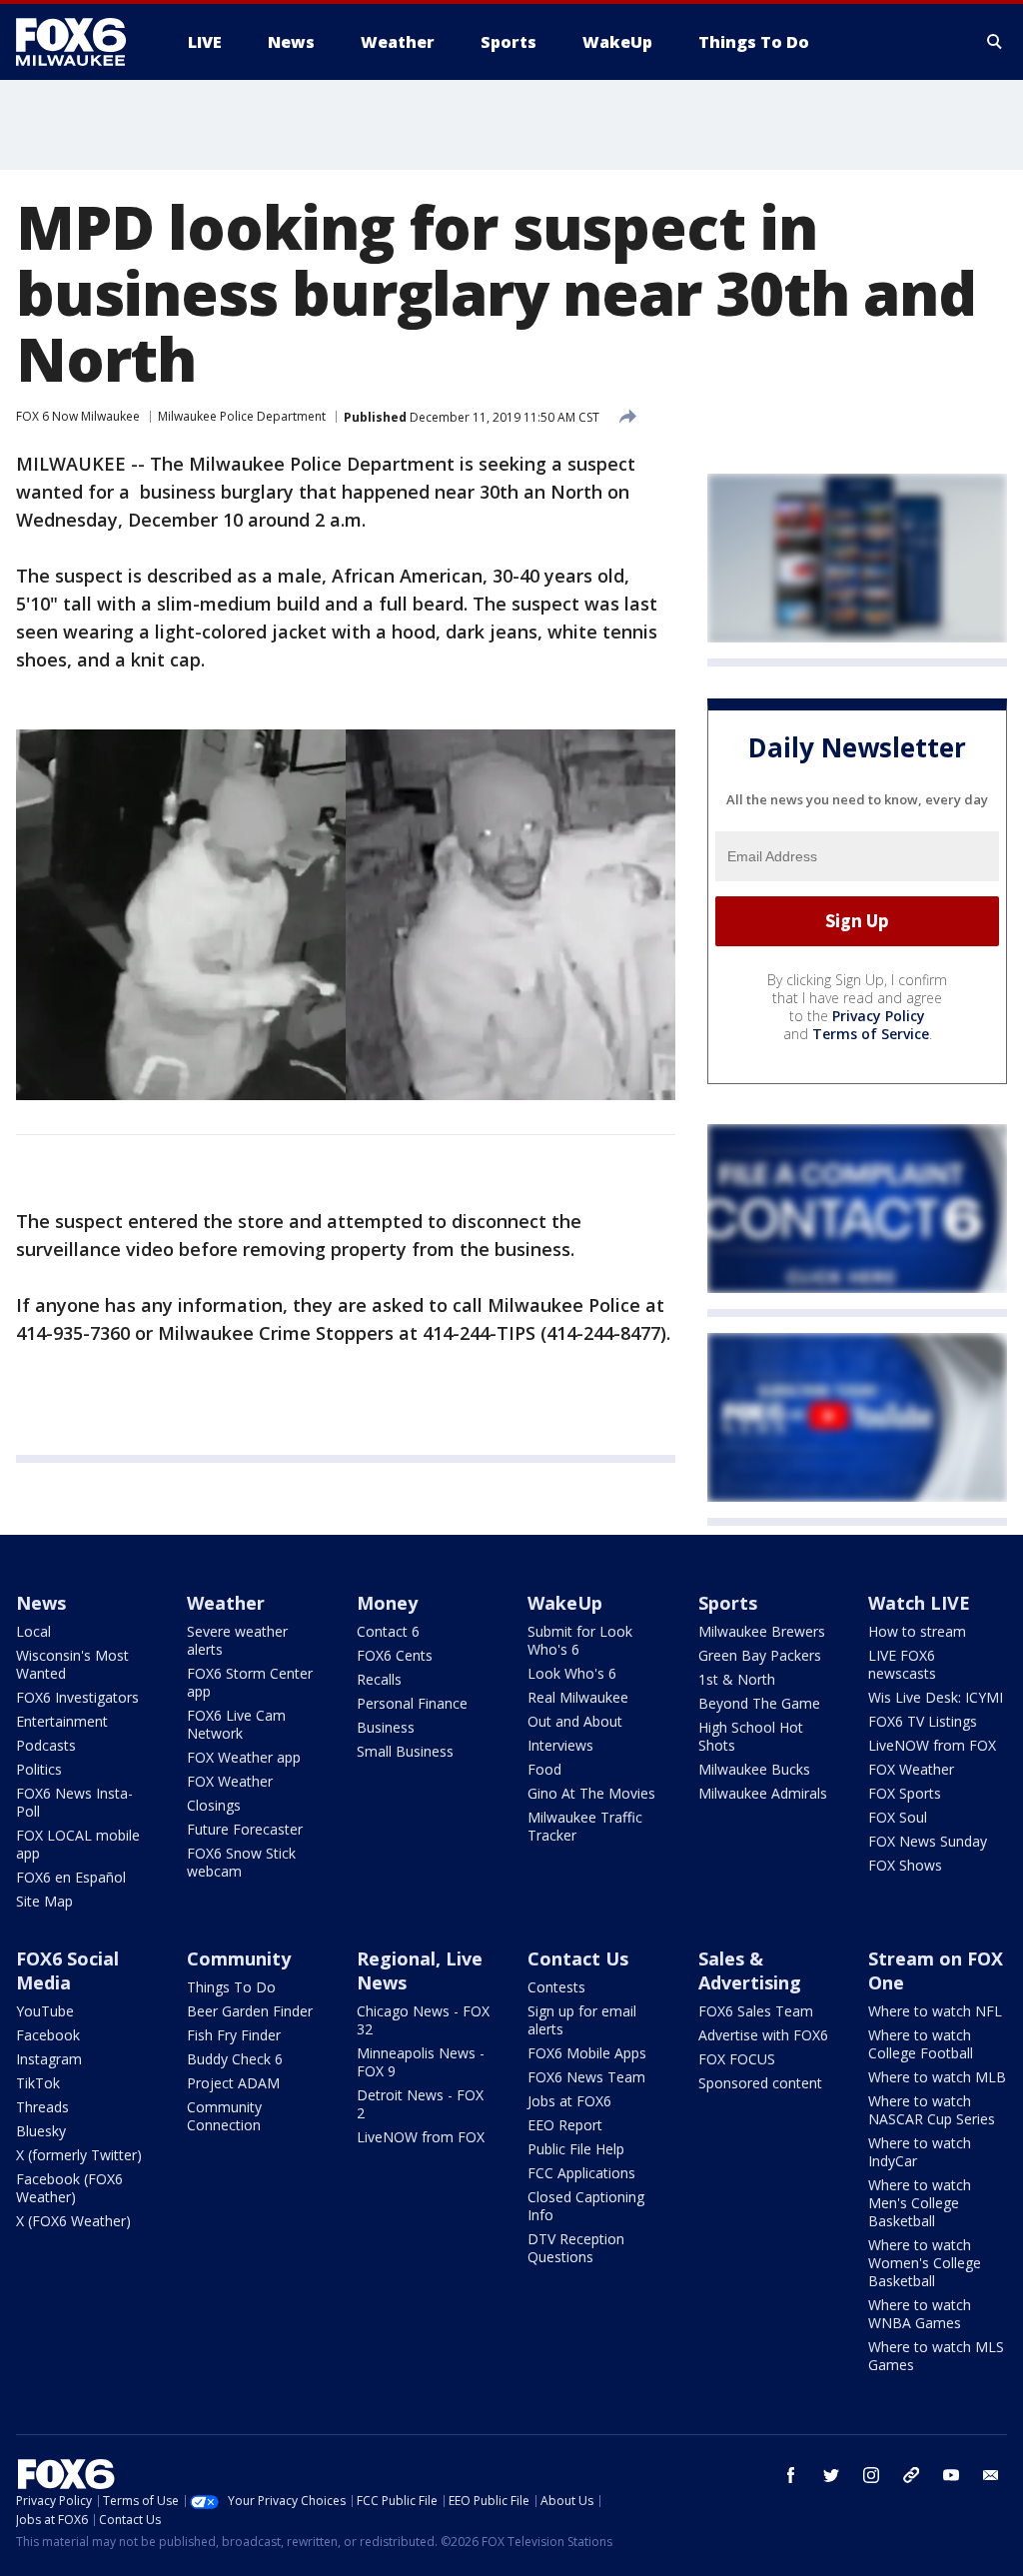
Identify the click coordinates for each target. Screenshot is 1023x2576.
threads (911, 2475)
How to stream (917, 1631)
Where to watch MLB (937, 2077)
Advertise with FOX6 (763, 2035)
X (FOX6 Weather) (73, 2221)
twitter (831, 2475)
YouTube (45, 2011)
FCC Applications (581, 2173)
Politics (39, 1769)
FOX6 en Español (71, 1877)
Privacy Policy (879, 1016)
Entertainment (62, 1721)
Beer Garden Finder (250, 2011)
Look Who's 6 (572, 1673)
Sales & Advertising (750, 1970)
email (991, 2475)
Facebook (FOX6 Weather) (69, 2188)
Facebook (48, 2035)
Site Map (44, 1901)
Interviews (560, 1745)
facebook (791, 2475)
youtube (951, 2475)
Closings (214, 1805)
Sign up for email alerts (582, 2020)
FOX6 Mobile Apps (587, 2053)
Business (386, 1727)
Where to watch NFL (935, 2011)
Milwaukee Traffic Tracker (585, 1826)
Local (33, 1631)
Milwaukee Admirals (763, 1793)
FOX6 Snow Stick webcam (241, 1862)
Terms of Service (871, 1034)
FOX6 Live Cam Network (236, 1724)
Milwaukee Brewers (762, 1631)
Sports (728, 1603)
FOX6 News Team (586, 2077)
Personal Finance (412, 1703)
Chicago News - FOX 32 (423, 2020)
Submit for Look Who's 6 (580, 1640)
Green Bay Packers (760, 1655)
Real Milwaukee (578, 1697)
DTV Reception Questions (576, 2248)
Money (387, 1603)
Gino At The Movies (591, 1793)
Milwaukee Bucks (754, 1769)
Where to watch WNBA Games (920, 2314)
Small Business (405, 1751)
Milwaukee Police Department (242, 416)
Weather (226, 1603)
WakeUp (565, 1603)
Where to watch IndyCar (920, 2152)
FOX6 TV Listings (923, 1721)
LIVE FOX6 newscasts (902, 1664)
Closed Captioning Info (586, 2206)
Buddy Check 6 (235, 2059)
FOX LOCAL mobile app (78, 1844)
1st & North (737, 1679)
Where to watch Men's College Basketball (920, 2203)
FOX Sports (905, 1793)
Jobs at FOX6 (569, 2101)
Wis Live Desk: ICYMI (936, 1697)
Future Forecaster (245, 1829)
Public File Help (576, 2149)
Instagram (49, 2059)
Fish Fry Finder (234, 2035)
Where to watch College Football (921, 2044)
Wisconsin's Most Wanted (72, 1664)
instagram (871, 2475)
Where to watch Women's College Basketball (925, 2263)
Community (239, 1958)
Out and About (575, 1721)
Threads (42, 2107)
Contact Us (578, 1958)
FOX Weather (230, 1781)
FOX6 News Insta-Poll (74, 1802)
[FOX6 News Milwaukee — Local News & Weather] (82, 42)
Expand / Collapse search (995, 42)
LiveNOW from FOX (932, 1745)
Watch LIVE (919, 1603)
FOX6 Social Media (67, 1970)
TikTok (38, 2083)
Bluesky (41, 2131)
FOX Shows (905, 1865)
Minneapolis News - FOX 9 (421, 2062)
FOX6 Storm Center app (250, 1682)
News (41, 1603)
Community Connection (224, 2116)
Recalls (379, 1679)
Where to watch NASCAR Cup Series (932, 2110)
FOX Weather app (244, 1757)
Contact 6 (388, 1631)
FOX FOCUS (737, 2059)
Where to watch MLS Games (936, 2356)
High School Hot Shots (751, 1736)
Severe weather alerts (237, 1640)
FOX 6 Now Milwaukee (78, 416)
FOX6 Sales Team (756, 2011)
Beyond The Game (759, 1703)
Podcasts (46, 1745)
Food (544, 1769)
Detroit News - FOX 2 (420, 2104)
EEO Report (565, 2125)
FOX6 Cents (395, 1655)
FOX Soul (898, 1817)
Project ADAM (233, 2083)
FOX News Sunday (928, 1841)
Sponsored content (760, 2083)
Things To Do (231, 1987)
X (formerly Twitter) (79, 2155)
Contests (556, 1987)
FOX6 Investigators (77, 1697)
